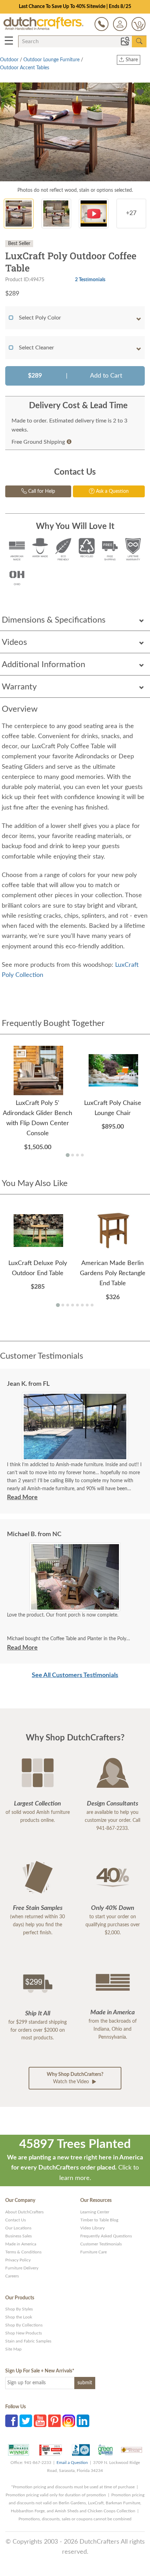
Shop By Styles (19, 2309)
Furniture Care (93, 2252)
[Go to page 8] (92, 1305)
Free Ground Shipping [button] (38, 442)
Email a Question (72, 2463)
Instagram (69, 2421)
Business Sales (18, 2236)
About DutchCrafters (24, 2212)
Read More (22, 1498)
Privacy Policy (18, 2260)
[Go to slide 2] (77, 1606)
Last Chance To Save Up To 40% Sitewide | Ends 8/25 (75, 7)
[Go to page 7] (87, 1305)
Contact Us (16, 2220)
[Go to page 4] (82, 1155)
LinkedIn (83, 2421)
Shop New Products (24, 2333)
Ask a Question (112, 491)
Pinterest (54, 2421)
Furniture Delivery (22, 2268)
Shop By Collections (24, 2325)
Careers (12, 2276)
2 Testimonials (90, 280)
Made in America (21, 2244)
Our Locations (18, 2228)
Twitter (26, 2421)
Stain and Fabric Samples (28, 2341)
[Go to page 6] (82, 1305)
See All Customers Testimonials (75, 1675)
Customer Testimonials (101, 2244)
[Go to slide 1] (72, 1606)
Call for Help (41, 491)
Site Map (13, 2349)
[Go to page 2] (73, 1155)
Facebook (12, 2421)
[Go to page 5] (77, 1305)
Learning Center (95, 2212)
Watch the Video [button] (75, 2078)
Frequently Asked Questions (106, 2236)
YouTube (40, 2421)
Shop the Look (19, 2317)
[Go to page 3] (77, 1155)
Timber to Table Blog (99, 2220)
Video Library (92, 2228)
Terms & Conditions (23, 2252)
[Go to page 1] (67, 1155)
